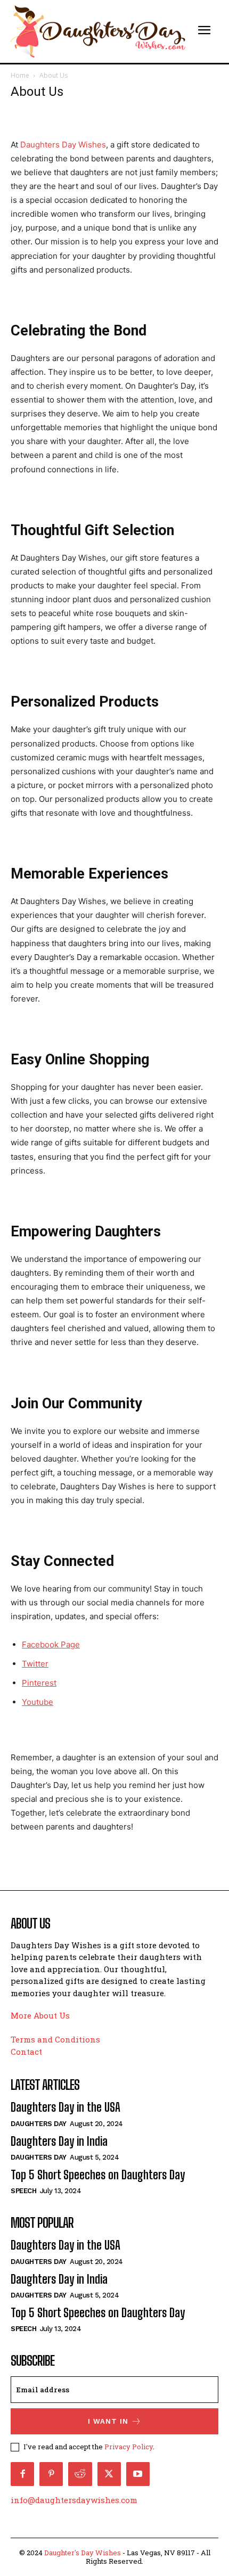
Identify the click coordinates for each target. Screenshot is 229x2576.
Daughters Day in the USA (66, 2107)
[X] (109, 2474)
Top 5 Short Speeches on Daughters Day (98, 2175)
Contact (26, 2052)
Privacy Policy (129, 2447)
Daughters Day (39, 2124)
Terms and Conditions (55, 2039)
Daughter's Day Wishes (83, 2553)
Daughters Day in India (59, 2141)
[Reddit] (80, 2474)
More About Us (40, 2015)
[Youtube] (138, 2474)
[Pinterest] (51, 2474)
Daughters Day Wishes (63, 145)
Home (20, 75)
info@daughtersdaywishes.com (74, 2500)
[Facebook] (22, 2474)
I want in (108, 2421)
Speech (23, 2191)
